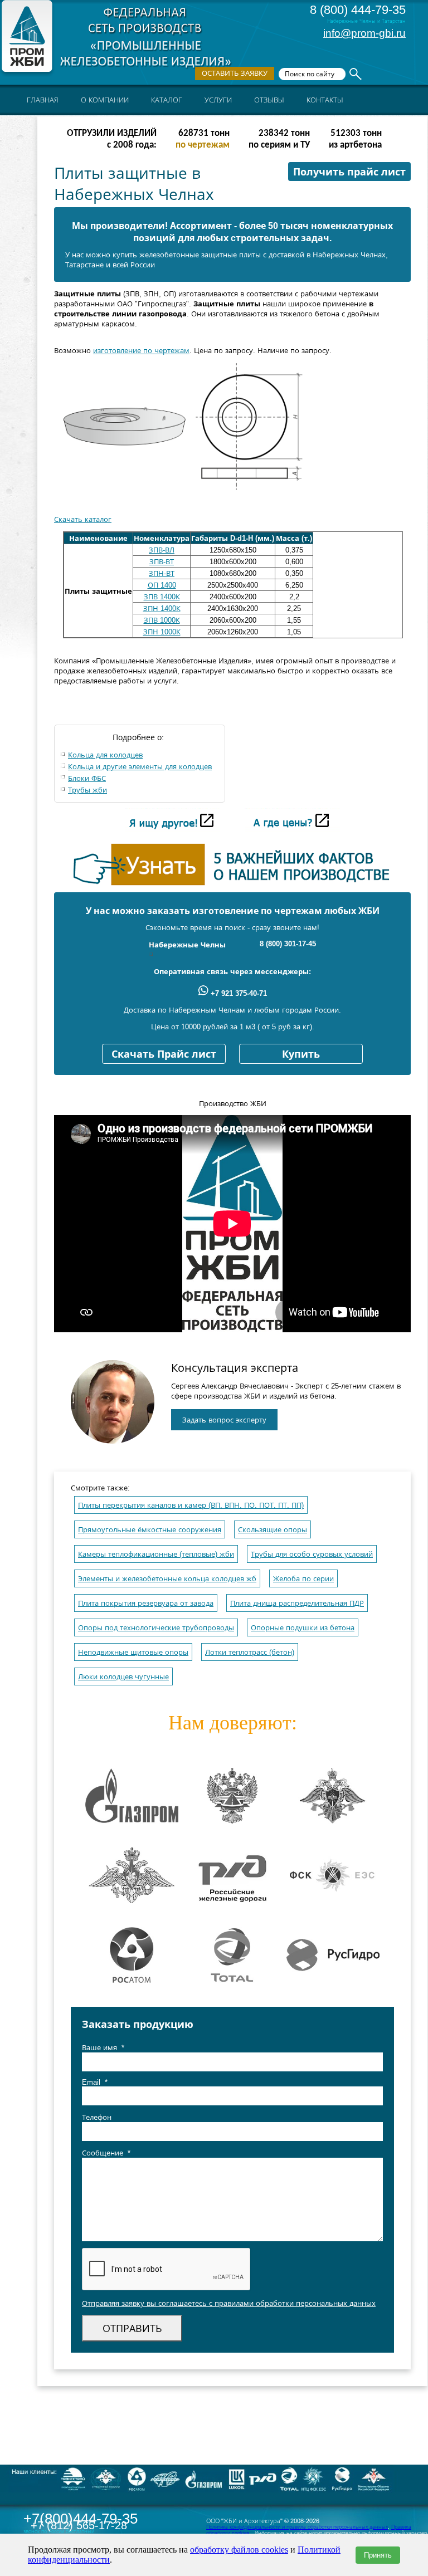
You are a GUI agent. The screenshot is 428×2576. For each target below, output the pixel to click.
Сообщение (106, 2153)
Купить (301, 1054)
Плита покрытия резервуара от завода (146, 1603)
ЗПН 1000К (162, 632)
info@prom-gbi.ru (364, 33)
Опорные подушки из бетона (303, 1628)
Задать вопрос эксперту (224, 1420)
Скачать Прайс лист (164, 1054)
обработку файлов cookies (239, 2550)
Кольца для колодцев (105, 755)
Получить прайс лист (349, 172)
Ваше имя (103, 2048)
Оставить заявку (235, 73)
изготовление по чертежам (141, 351)
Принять (378, 2555)
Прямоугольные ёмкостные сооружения (150, 1530)
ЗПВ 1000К (162, 620)
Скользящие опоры (273, 1530)
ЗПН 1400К (162, 608)
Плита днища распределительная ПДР (297, 1603)
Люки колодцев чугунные (123, 1677)
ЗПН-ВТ (162, 573)
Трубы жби (87, 790)
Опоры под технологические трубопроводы (156, 1628)
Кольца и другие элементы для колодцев (140, 767)
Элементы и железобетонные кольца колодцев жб (167, 1579)
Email (95, 2082)
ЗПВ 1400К (162, 597)
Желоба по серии (303, 1579)
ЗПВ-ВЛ (162, 550)
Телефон (97, 2117)
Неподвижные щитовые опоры (133, 1652)
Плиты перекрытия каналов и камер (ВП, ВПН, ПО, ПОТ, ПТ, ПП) (191, 1505)
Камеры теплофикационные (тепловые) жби (156, 1554)
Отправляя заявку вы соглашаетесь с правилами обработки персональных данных (229, 2303)
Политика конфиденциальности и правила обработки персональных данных (297, 2527)
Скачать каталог (83, 519)
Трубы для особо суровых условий (312, 1554)
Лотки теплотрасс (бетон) (250, 1652)
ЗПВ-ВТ (162, 562)
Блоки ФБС (87, 778)
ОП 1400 (162, 585)
